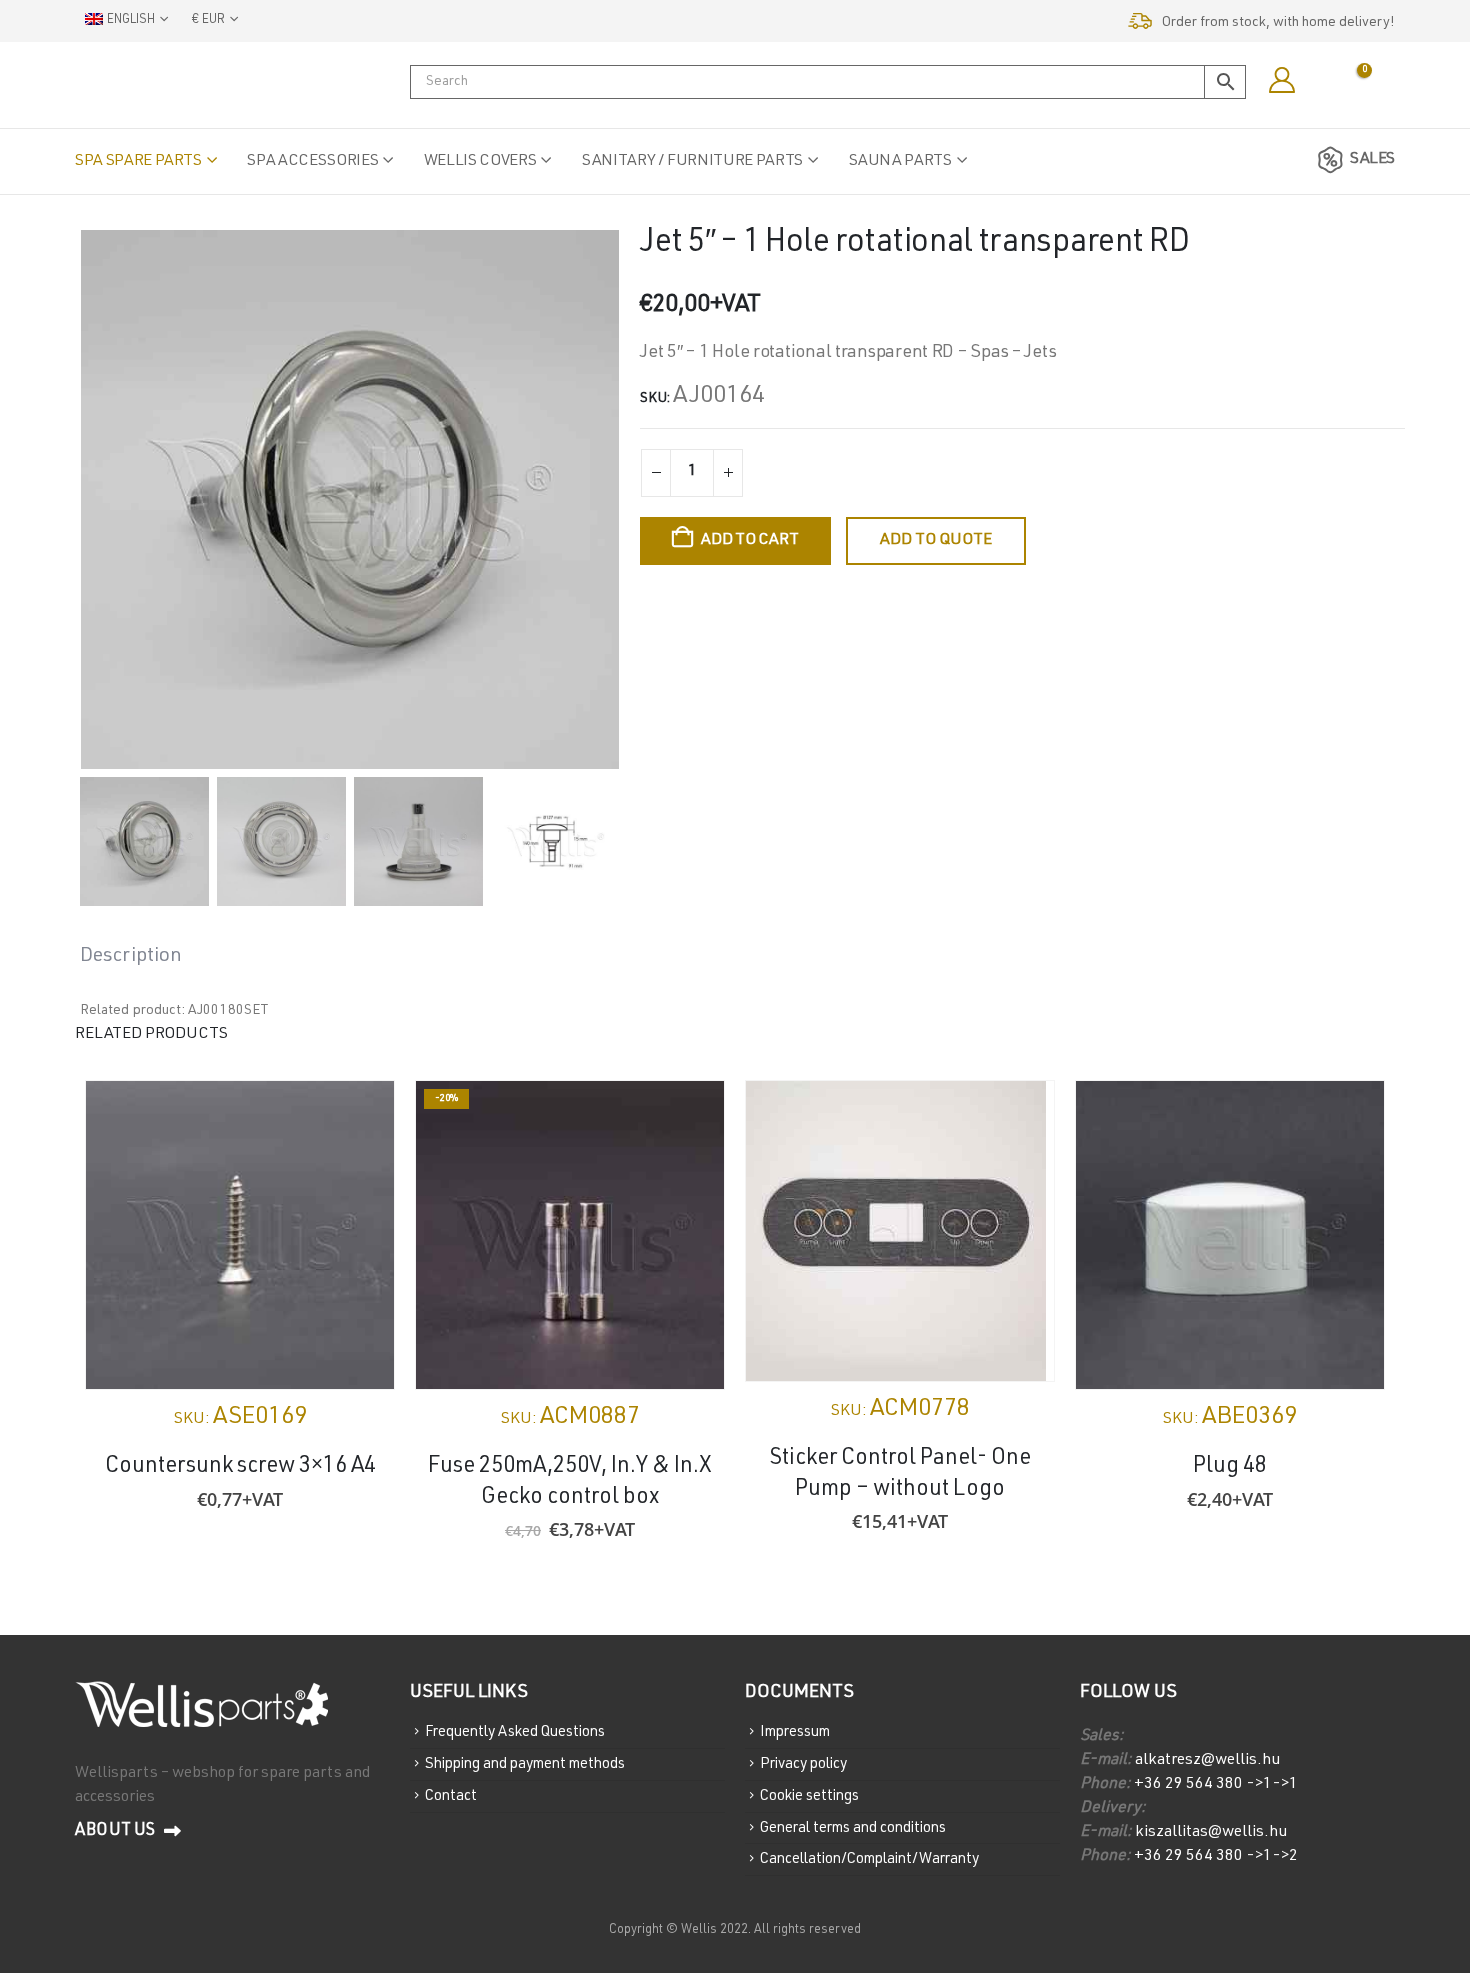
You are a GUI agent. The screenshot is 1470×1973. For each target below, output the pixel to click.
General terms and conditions (853, 1827)
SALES (1372, 160)
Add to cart (749, 541)
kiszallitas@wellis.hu (1209, 1833)
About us (117, 1831)
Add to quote (936, 541)
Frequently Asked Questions (515, 1732)
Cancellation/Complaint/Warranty (869, 1859)
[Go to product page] (240, 1235)
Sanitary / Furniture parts (692, 162)
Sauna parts (900, 162)
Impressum (795, 1732)
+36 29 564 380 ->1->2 (1216, 1857)
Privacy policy (803, 1764)
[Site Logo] (175, 85)
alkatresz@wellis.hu (1207, 1761)
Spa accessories (312, 162)
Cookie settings (809, 1796)
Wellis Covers (480, 162)
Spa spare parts (138, 162)
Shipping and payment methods (525, 1764)
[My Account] (1281, 81)
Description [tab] (131, 957)
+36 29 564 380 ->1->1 (1216, 1785)
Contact (451, 1796)
